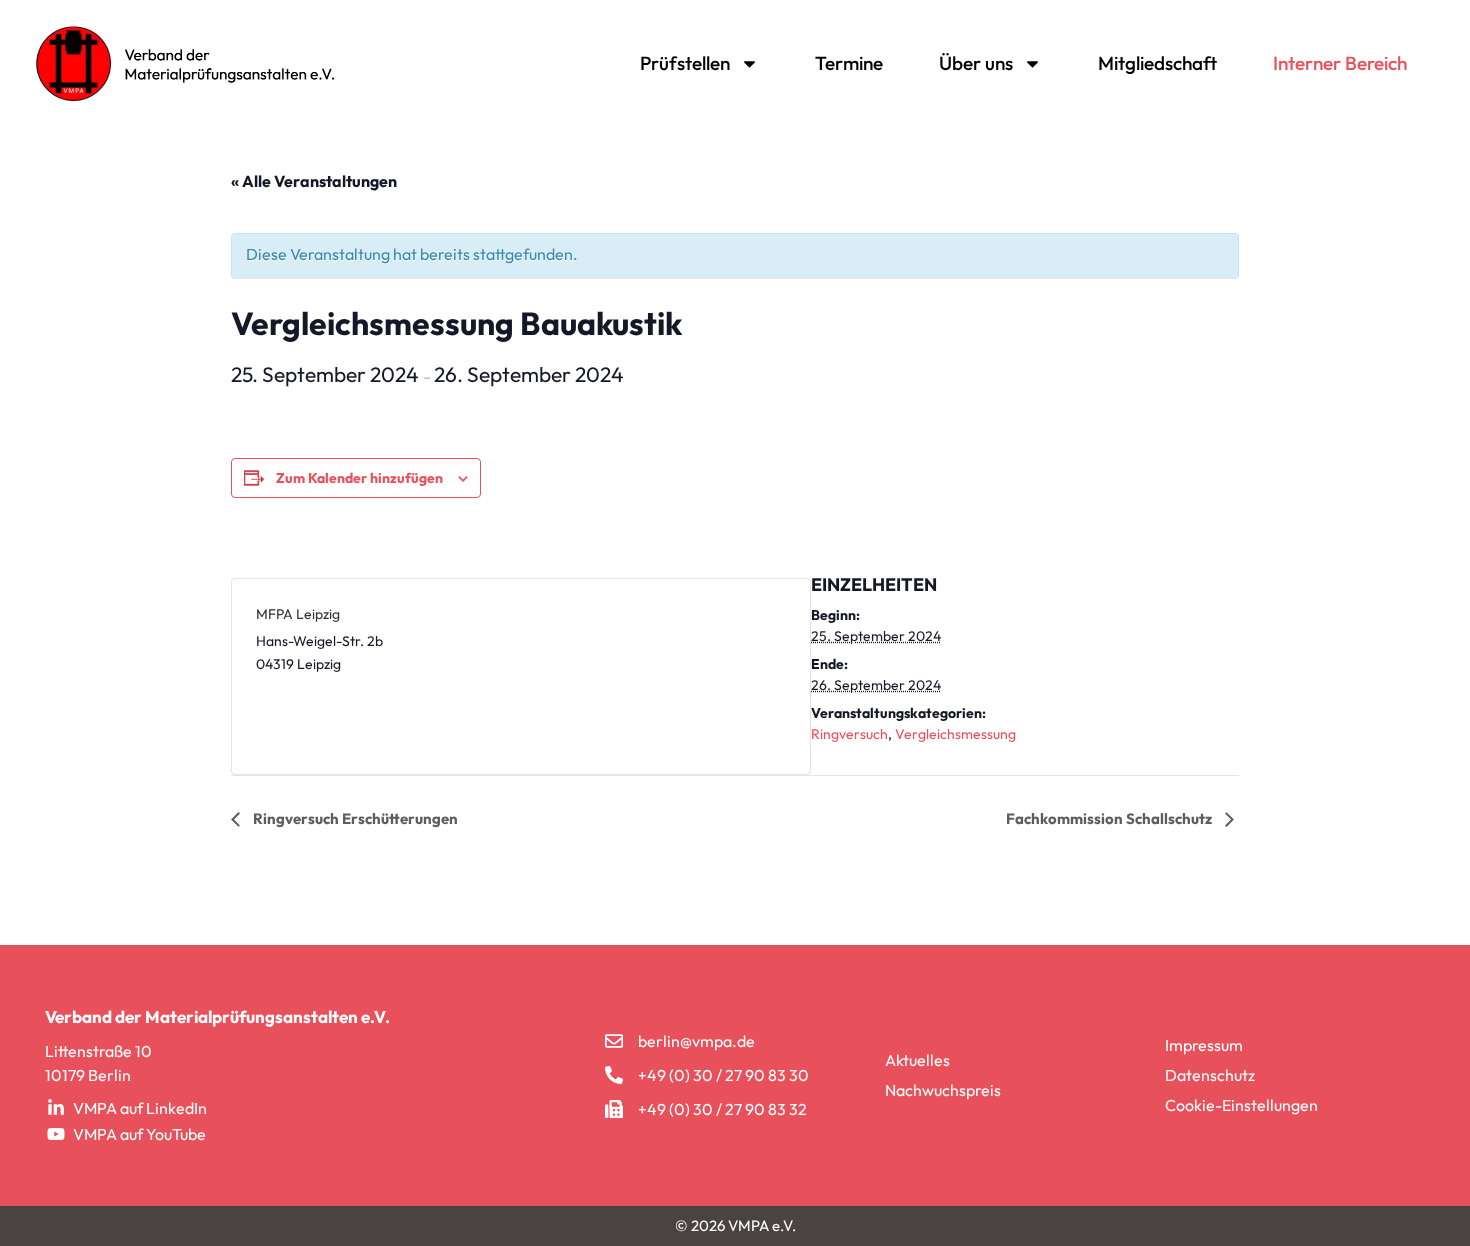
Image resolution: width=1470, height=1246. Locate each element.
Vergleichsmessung (955, 734)
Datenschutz (1210, 1075)
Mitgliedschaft (1157, 63)
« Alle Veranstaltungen (314, 181)
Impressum (1204, 1045)
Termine (849, 63)
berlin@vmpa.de (696, 1041)
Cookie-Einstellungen (1241, 1105)
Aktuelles (917, 1060)
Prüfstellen (685, 63)
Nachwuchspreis (943, 1090)
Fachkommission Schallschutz (1110, 818)
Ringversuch (849, 734)
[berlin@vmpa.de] (614, 1041)
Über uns (976, 63)
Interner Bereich (1340, 63)
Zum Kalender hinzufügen (359, 478)
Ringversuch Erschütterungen (354, 818)
